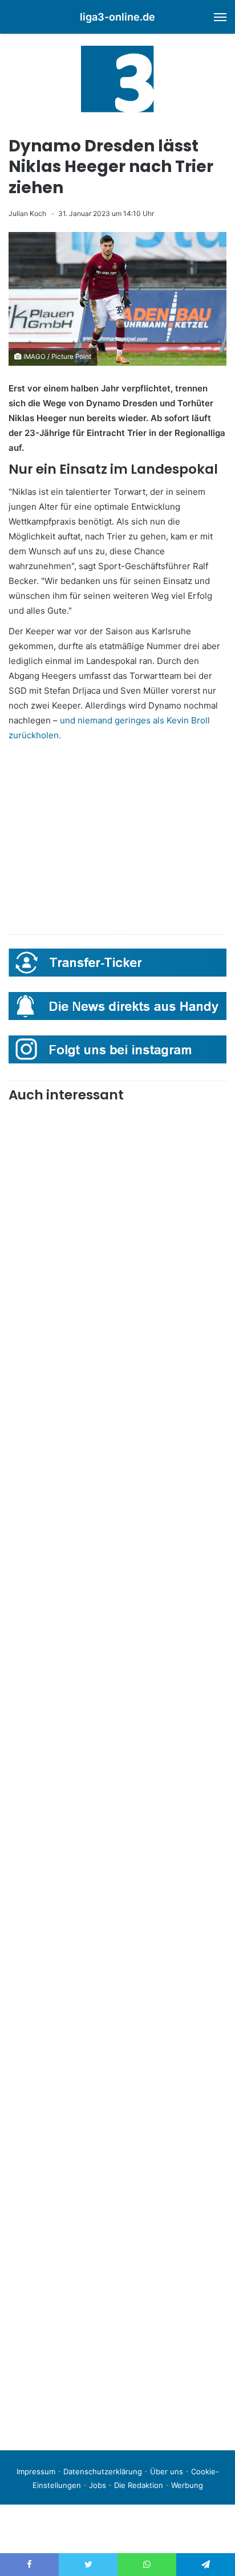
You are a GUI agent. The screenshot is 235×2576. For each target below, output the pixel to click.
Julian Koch (27, 213)
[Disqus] (117, 2281)
